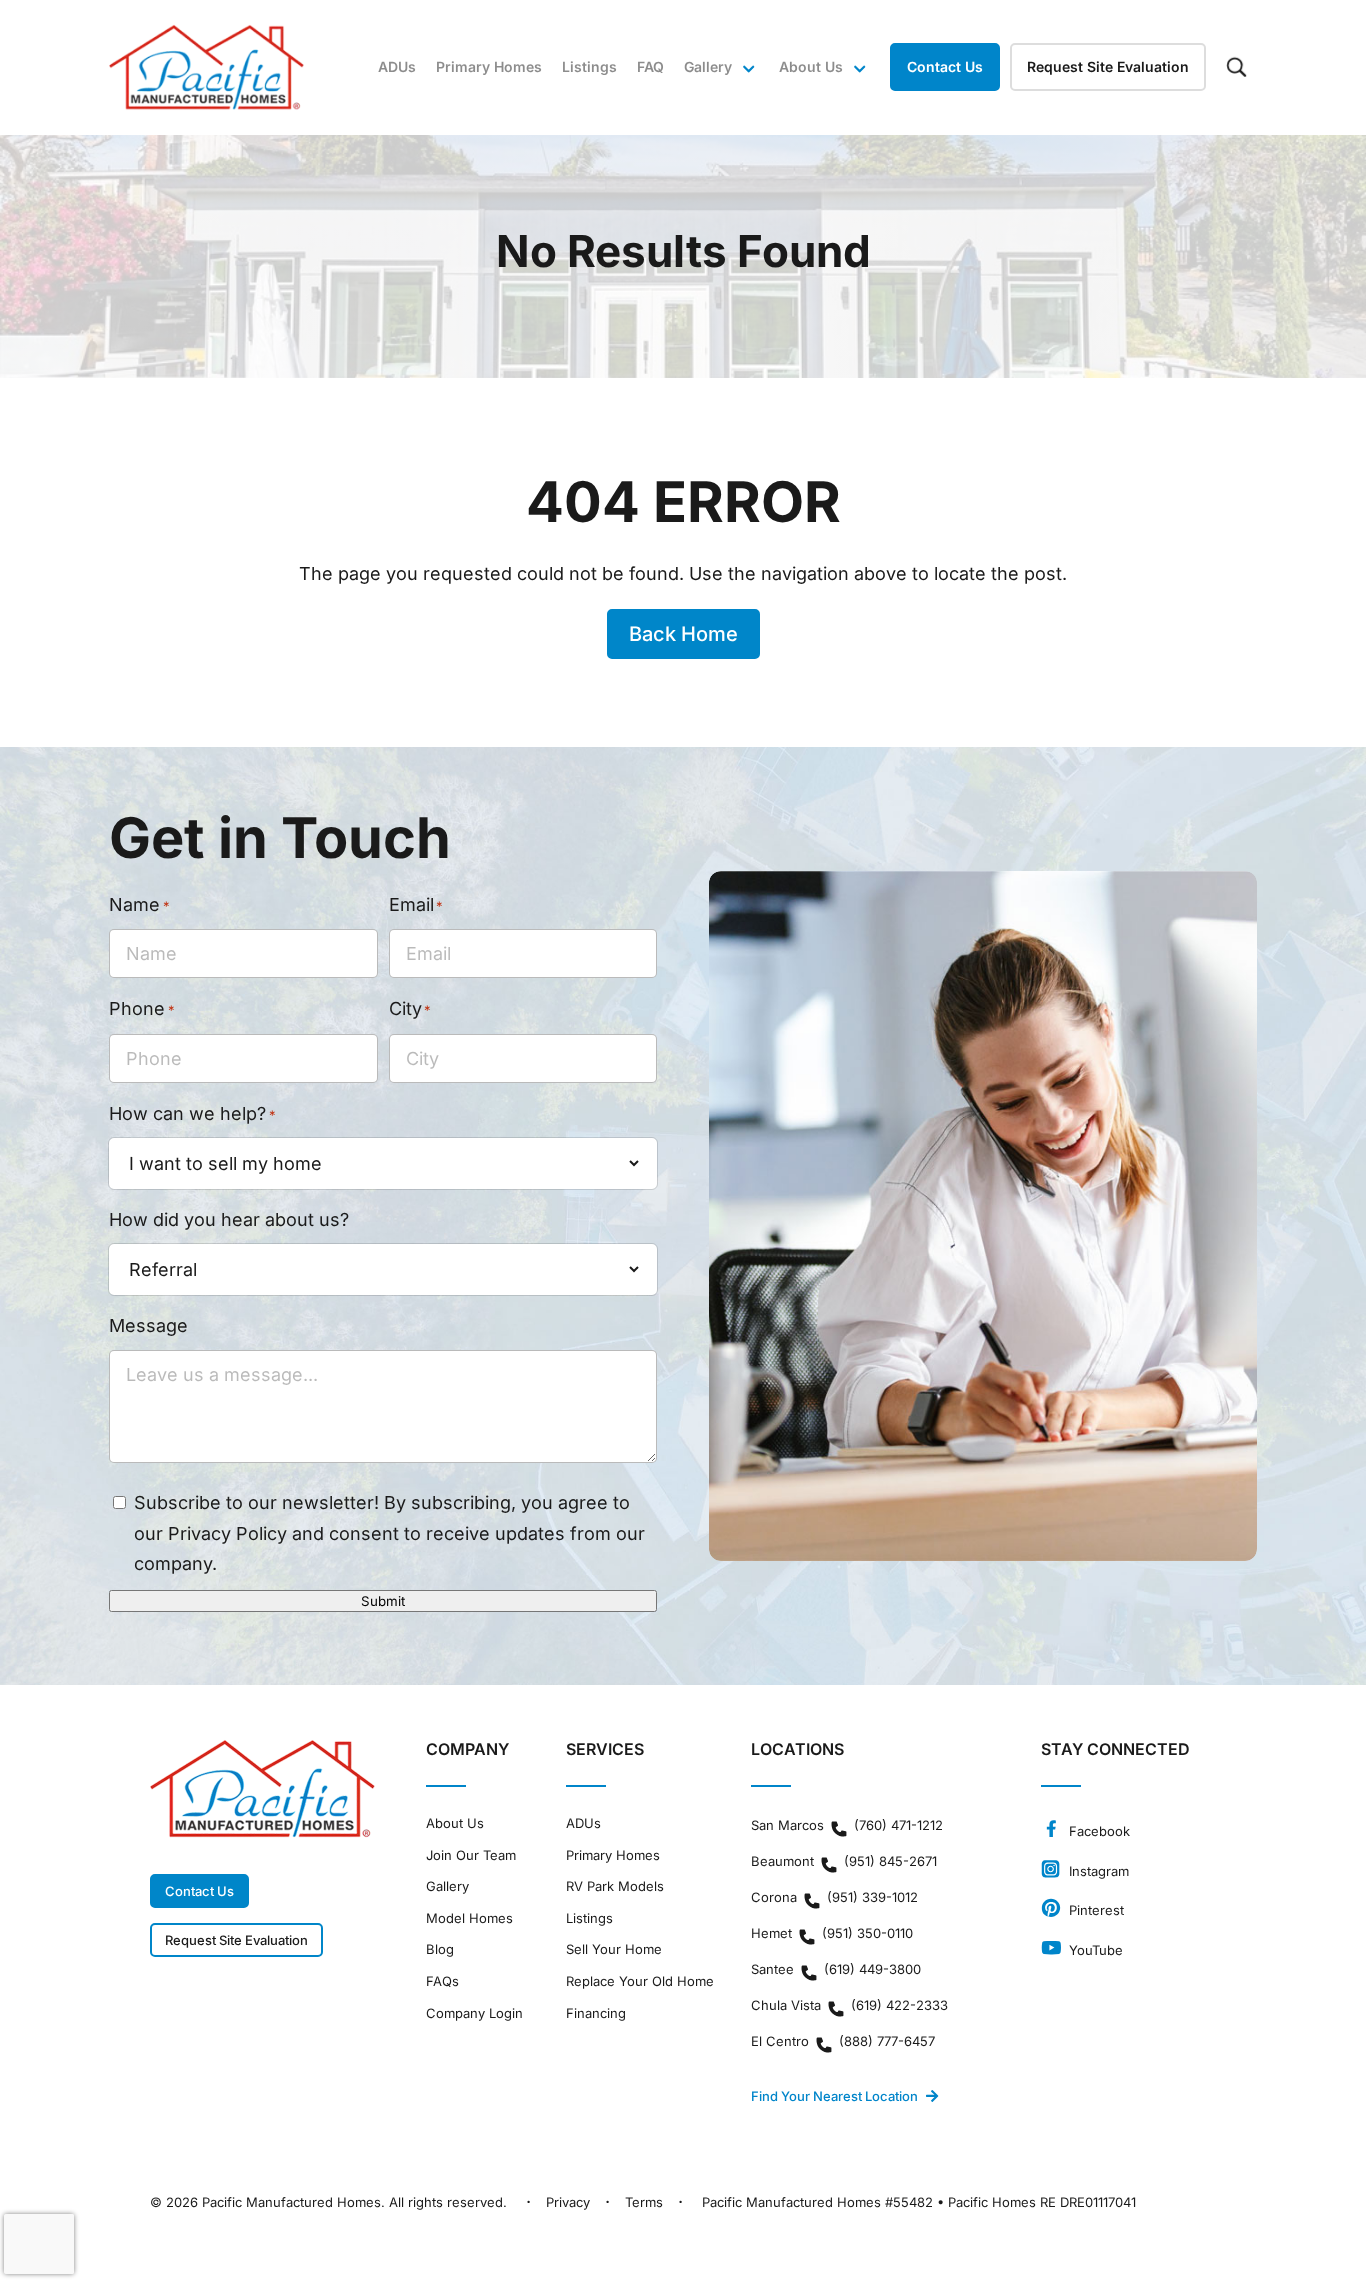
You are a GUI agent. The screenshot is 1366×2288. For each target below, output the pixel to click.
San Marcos (847, 1825)
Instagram (1097, 1871)
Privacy (568, 2202)
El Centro (843, 2041)
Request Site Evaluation (1108, 66)
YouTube (1094, 1950)
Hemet (832, 1933)
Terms (644, 2202)
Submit (383, 1601)
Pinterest (1094, 1910)
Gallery (708, 66)
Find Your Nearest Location (834, 2096)
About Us (455, 1823)
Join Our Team (471, 1855)
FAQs (442, 1981)
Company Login (474, 2013)
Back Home (683, 634)
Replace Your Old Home (640, 1981)
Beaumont (844, 1861)
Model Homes (469, 1918)
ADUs (397, 66)
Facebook (1097, 1831)
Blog (440, 1949)
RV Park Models (615, 1886)
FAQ (650, 66)
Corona (834, 1897)
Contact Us (945, 66)
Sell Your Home (614, 1949)
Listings (589, 66)
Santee (836, 1969)
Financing (596, 2013)
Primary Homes (489, 66)
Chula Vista (849, 2005)
